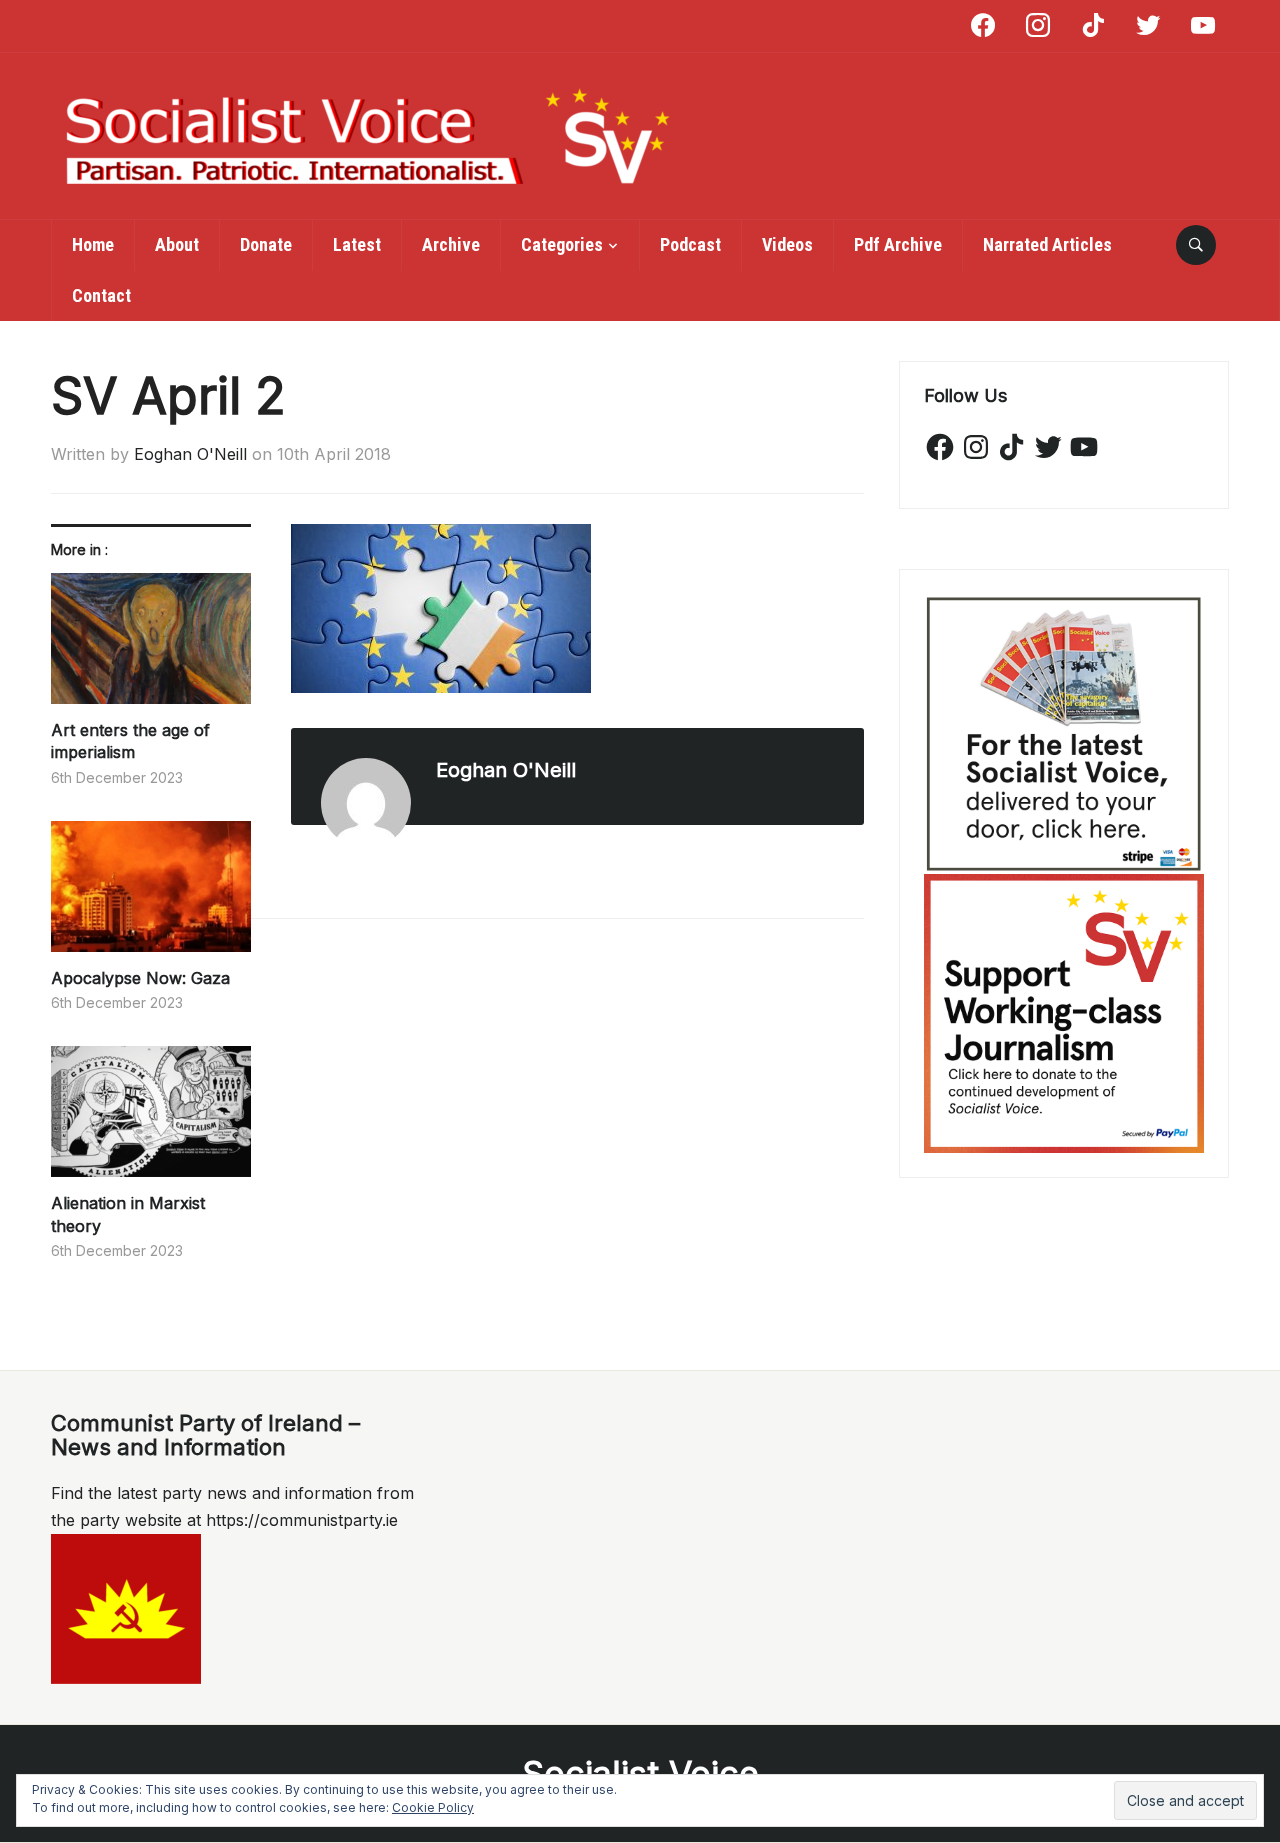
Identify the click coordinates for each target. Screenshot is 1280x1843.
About (177, 244)
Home (93, 244)
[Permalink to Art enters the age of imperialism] (151, 646)
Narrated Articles (1047, 244)
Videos (787, 244)
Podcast (690, 244)
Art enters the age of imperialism (130, 741)
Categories (562, 244)
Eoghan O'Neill (190, 454)
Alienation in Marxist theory (128, 1214)
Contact (101, 295)
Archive (451, 244)
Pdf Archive (898, 244)
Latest (357, 244)
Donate (266, 244)
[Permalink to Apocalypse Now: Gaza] (151, 894)
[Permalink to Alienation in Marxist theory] (151, 1119)
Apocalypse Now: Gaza (140, 978)
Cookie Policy (433, 1807)
